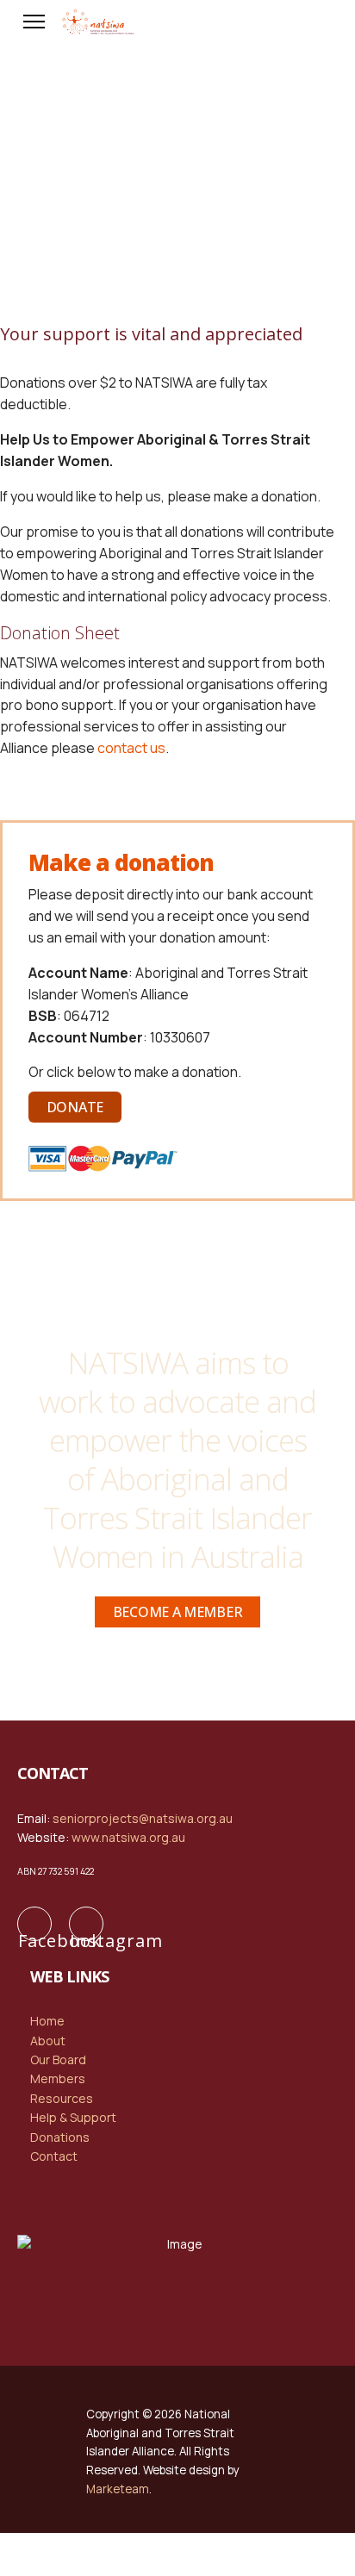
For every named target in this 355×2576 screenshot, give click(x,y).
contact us (131, 748)
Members (58, 2078)
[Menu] (34, 22)
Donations (60, 2137)
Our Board (58, 2060)
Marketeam (118, 2489)
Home (47, 2021)
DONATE (75, 1107)
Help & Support (73, 2117)
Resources (62, 2098)
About (48, 2041)
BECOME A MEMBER (178, 1612)
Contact (54, 2156)
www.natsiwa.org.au (128, 1837)
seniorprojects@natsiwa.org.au (143, 1818)
